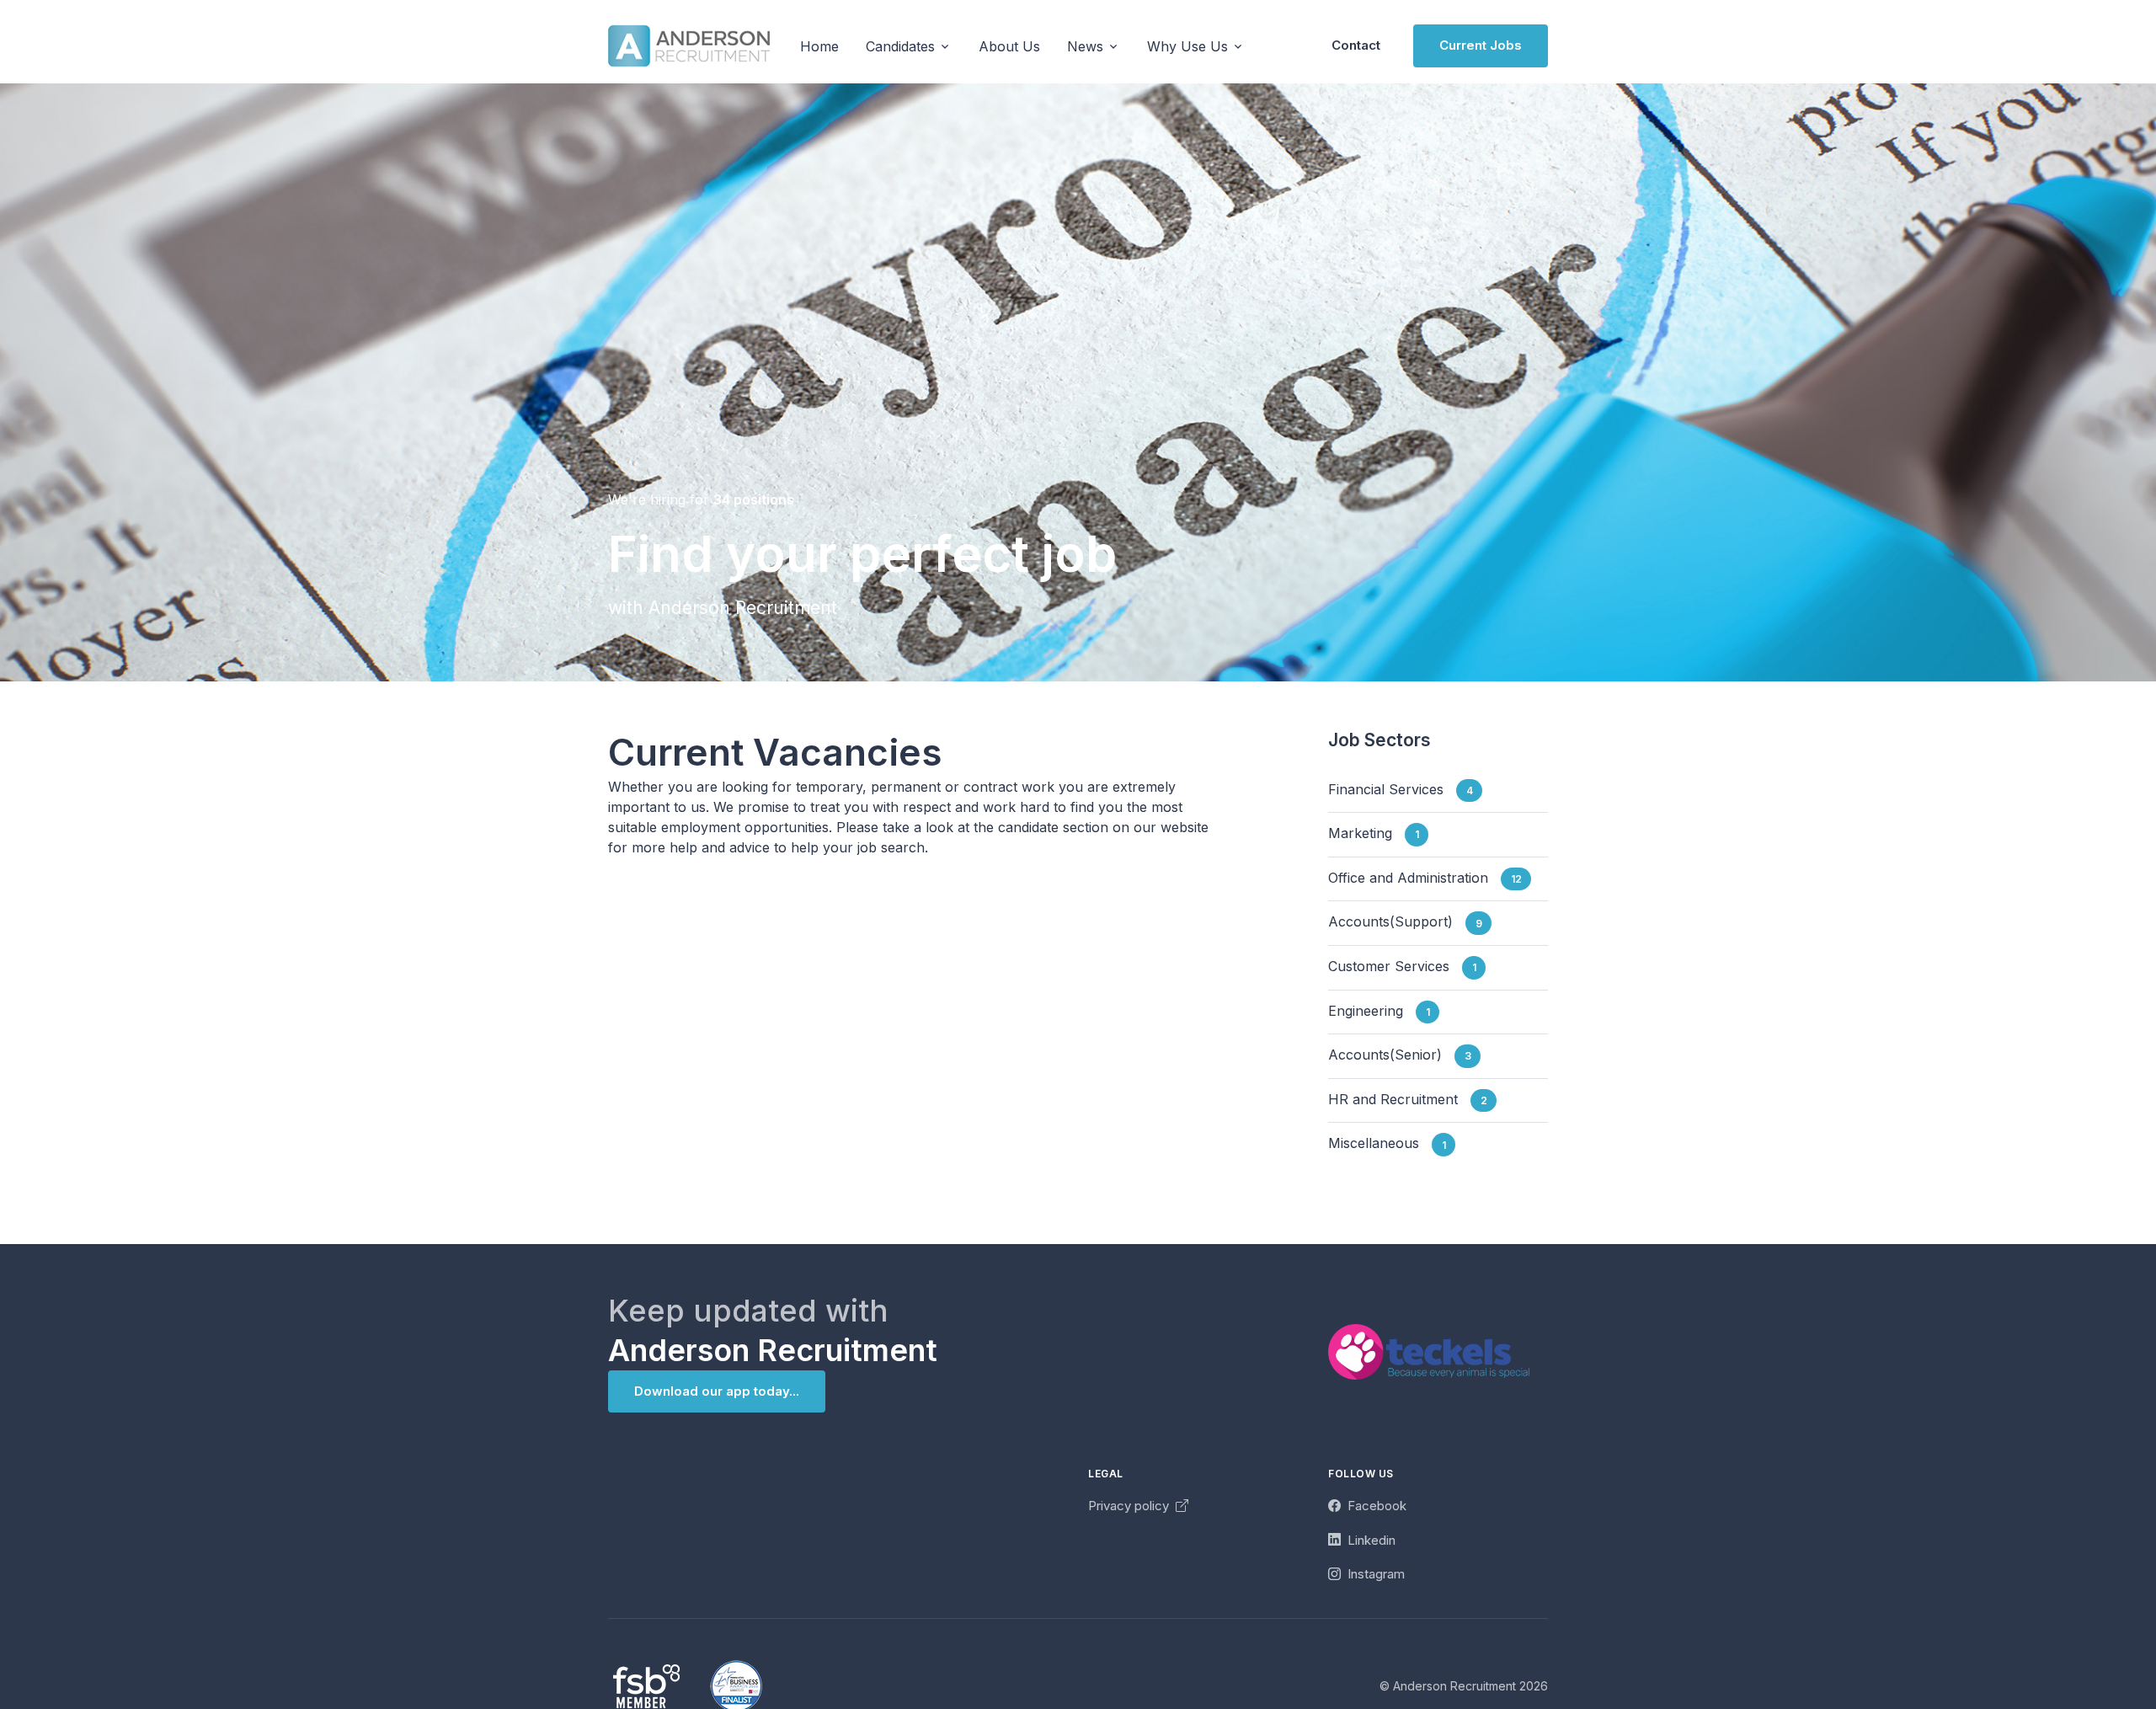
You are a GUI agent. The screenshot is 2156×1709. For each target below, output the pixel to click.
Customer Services (1402, 966)
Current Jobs (1481, 45)
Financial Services (1401, 789)
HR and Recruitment (1408, 1099)
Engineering (1379, 1011)
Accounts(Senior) (1400, 1055)
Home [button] (819, 46)
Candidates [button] (900, 46)
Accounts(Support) (1405, 922)
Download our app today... (717, 1391)
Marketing (1374, 833)
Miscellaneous (1387, 1144)
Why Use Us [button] (1187, 46)
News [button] (1085, 46)
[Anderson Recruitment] (689, 46)
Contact (1356, 45)
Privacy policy (1130, 1506)
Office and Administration (1425, 878)
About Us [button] (1009, 46)
